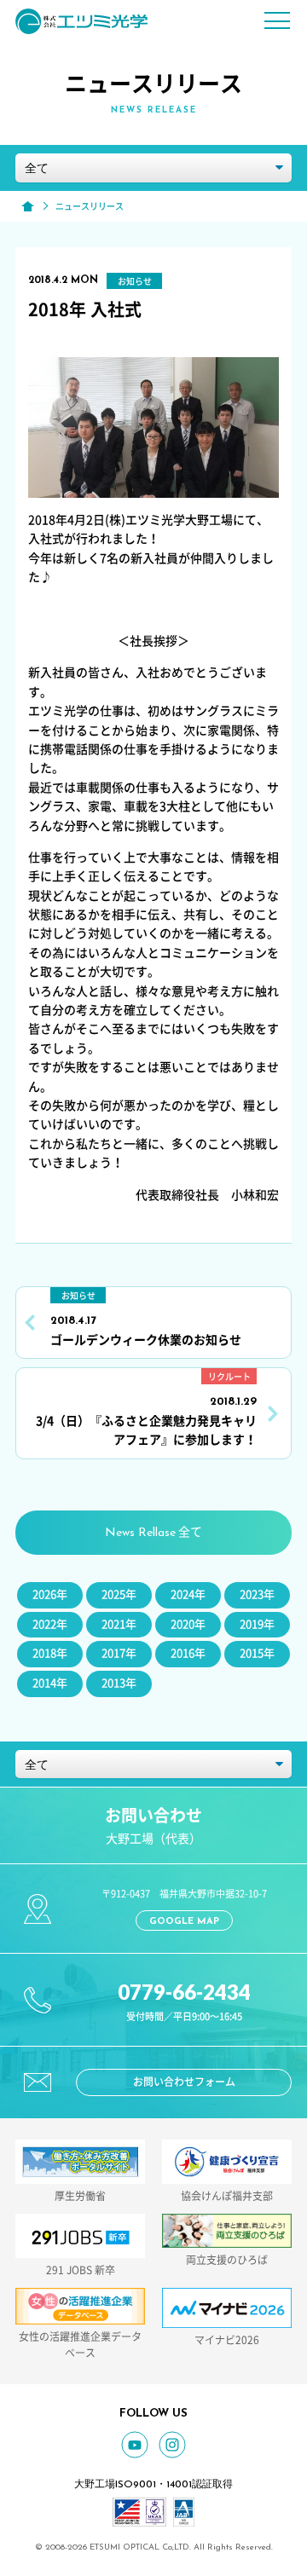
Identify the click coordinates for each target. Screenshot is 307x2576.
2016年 (188, 1653)
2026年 (50, 1594)
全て (153, 1533)
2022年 (50, 1624)
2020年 (188, 1624)
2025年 (119, 1594)
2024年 (188, 1594)
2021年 (119, 1624)
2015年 (257, 1653)
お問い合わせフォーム (184, 2082)
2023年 (257, 1594)
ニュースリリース (90, 206)
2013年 (119, 1683)
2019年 (257, 1624)
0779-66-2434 (184, 1992)
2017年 (119, 1653)
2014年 (50, 1683)
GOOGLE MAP (184, 1922)
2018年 (50, 1653)
